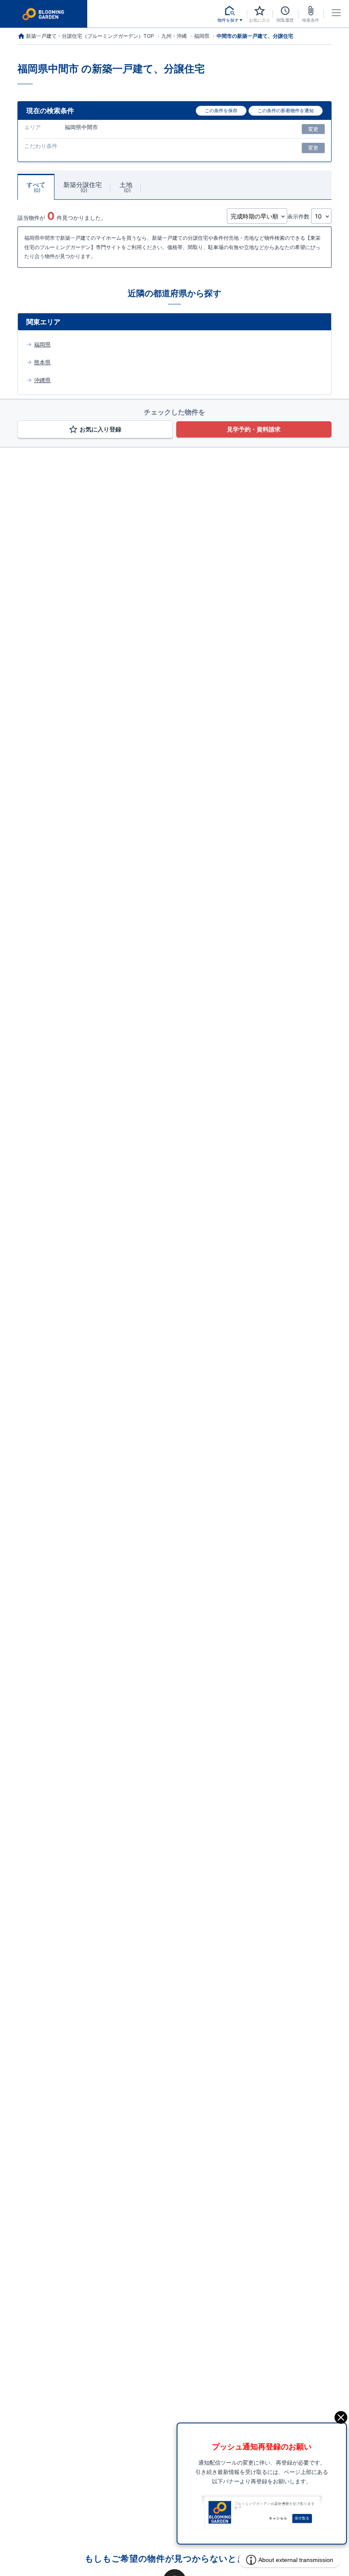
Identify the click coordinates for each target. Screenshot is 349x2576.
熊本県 (42, 362)
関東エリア (43, 322)
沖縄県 (42, 380)
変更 (313, 129)
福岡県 (42, 344)
